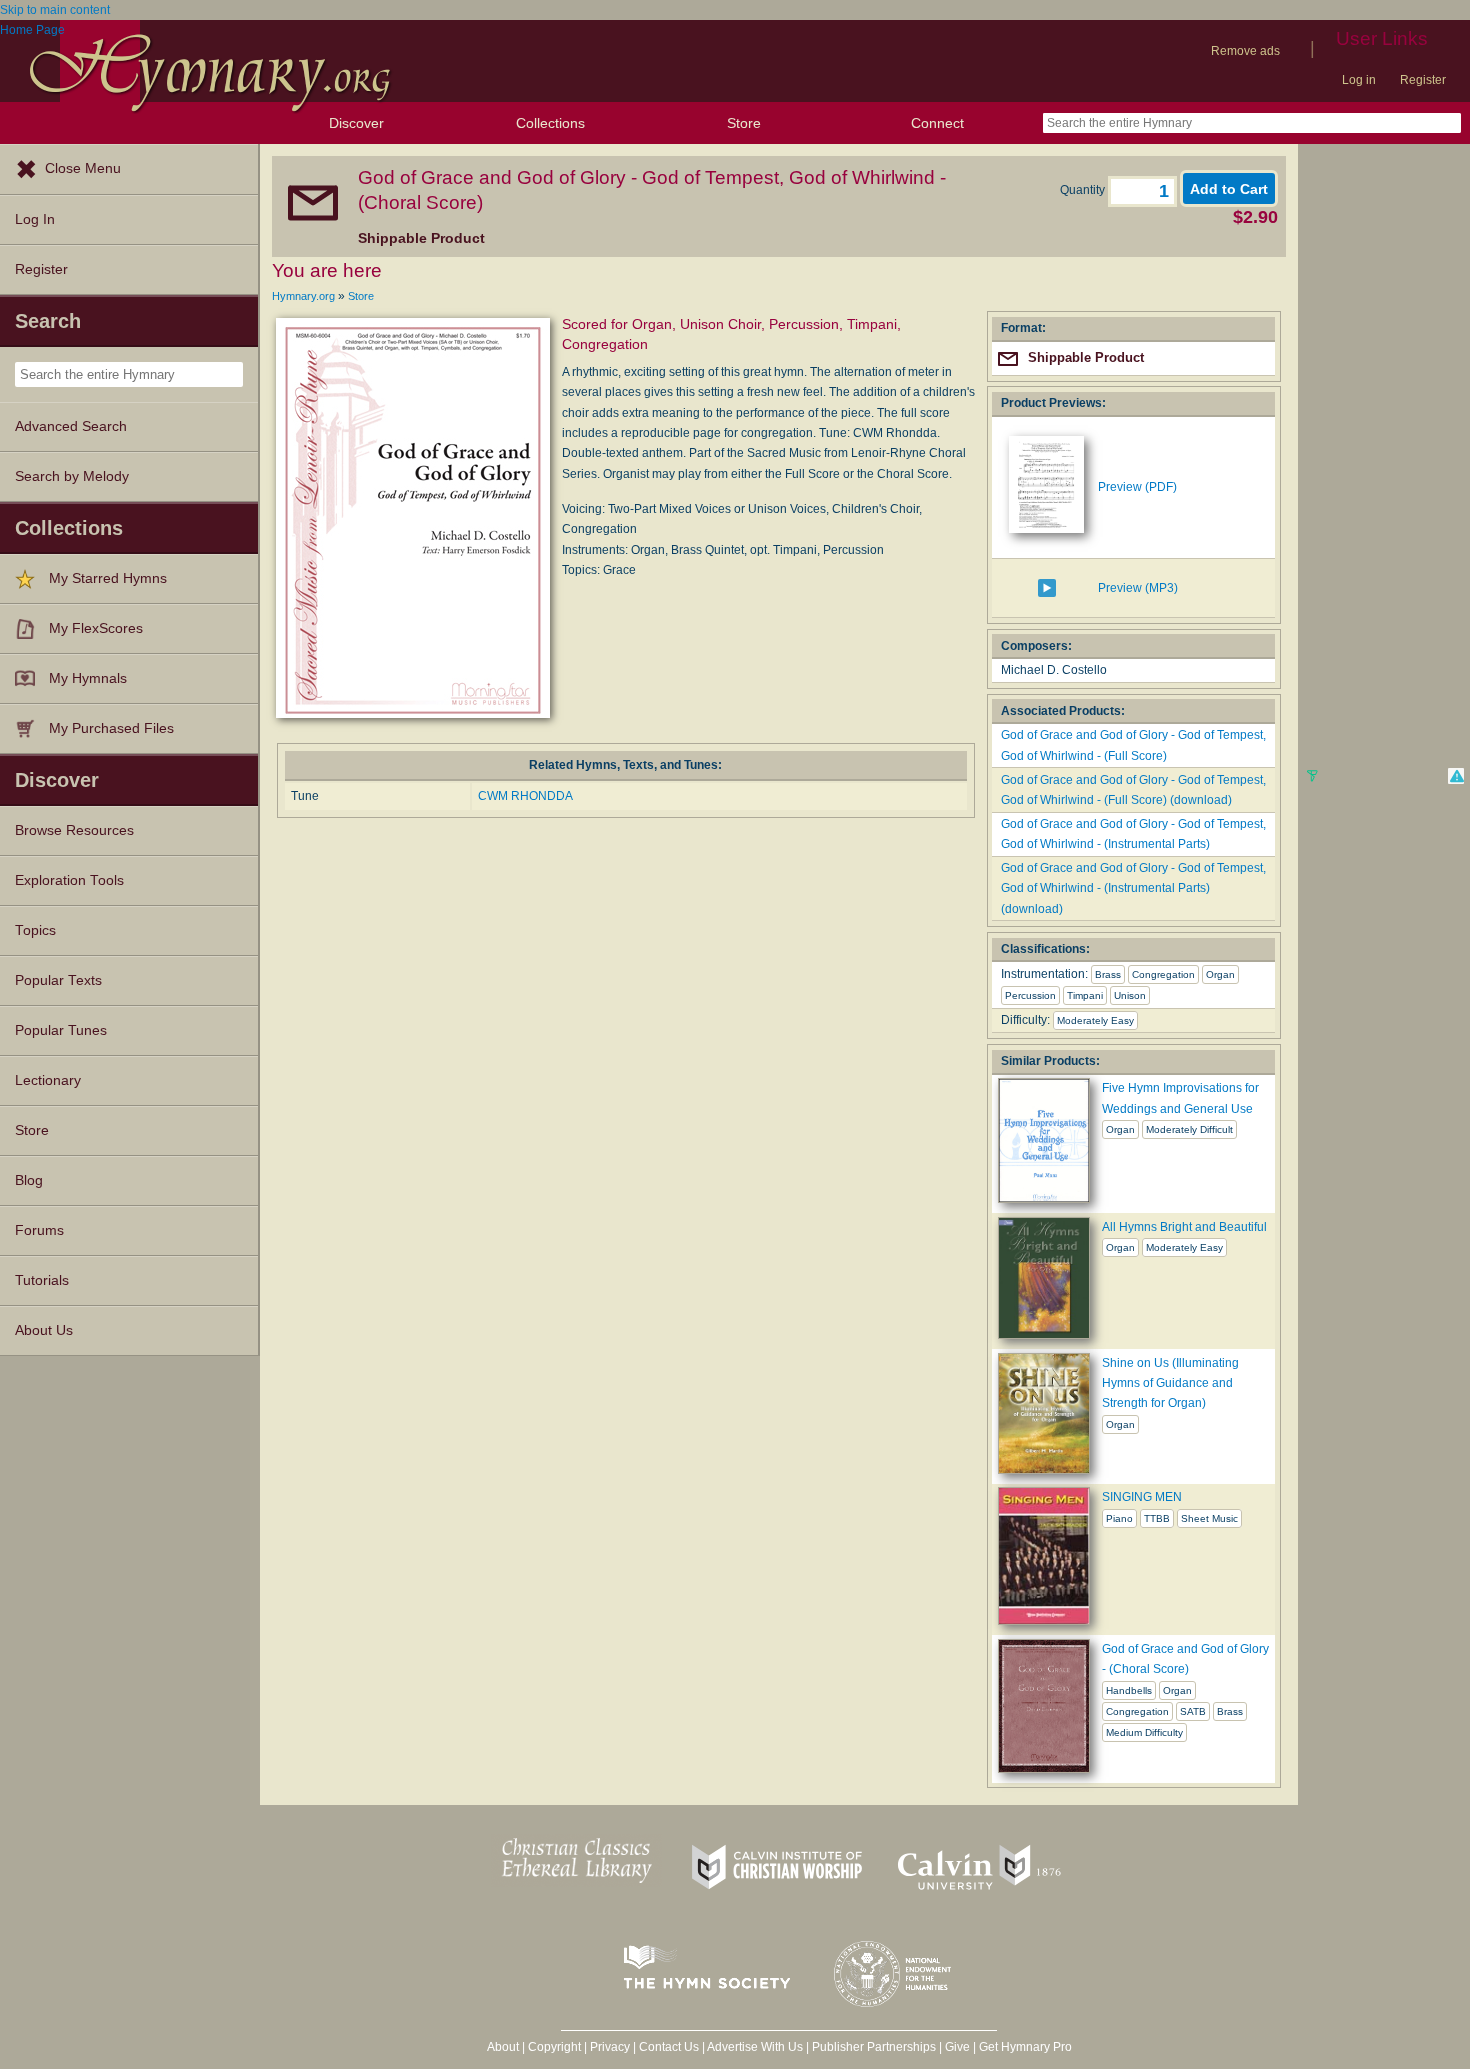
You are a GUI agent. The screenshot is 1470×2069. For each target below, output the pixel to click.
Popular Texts (58, 980)
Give (957, 2047)
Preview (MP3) (1138, 588)
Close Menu (83, 168)
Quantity (1084, 190)
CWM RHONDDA (525, 796)
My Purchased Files (111, 728)
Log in (1359, 80)
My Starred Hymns (108, 578)
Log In (35, 219)
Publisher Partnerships (874, 2047)
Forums (39, 1230)
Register (1423, 80)
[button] (1456, 776)
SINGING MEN (1142, 1497)
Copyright (554, 2047)
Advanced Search (71, 426)
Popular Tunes (61, 1030)
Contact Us (669, 2047)
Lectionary (48, 1080)
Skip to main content (55, 10)
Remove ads (1245, 51)
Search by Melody (72, 476)
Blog (29, 1180)
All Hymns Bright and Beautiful (1184, 1227)
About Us (44, 1330)
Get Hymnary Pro (1025, 2047)
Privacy (610, 2047)
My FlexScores (96, 628)
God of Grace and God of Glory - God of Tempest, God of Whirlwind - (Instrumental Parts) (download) (1133, 888)
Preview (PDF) (1137, 487)
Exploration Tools (69, 880)
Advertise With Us (755, 2047)
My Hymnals (88, 678)
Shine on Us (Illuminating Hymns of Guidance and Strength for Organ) (1170, 1383)
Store (744, 123)
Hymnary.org (303, 296)
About (503, 2047)
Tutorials (42, 1280)
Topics (35, 930)
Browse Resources (74, 830)
